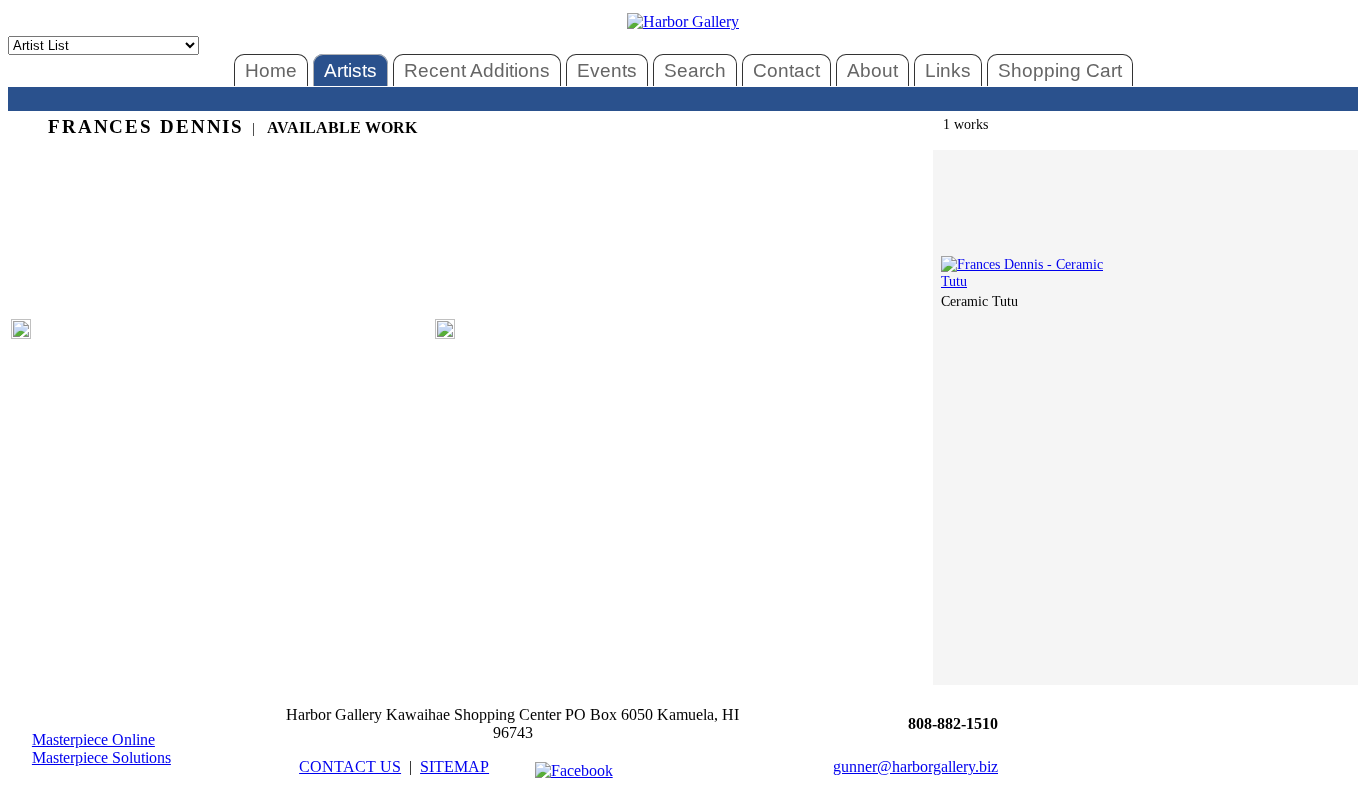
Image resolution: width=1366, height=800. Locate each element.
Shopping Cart (1060, 70)
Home (271, 70)
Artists (350, 70)
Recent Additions (477, 70)
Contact (786, 70)
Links (948, 70)
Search (695, 70)
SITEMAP (454, 766)
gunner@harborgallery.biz (915, 766)
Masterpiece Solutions (101, 757)
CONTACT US (350, 766)
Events (607, 70)
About (872, 70)
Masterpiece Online (93, 739)
